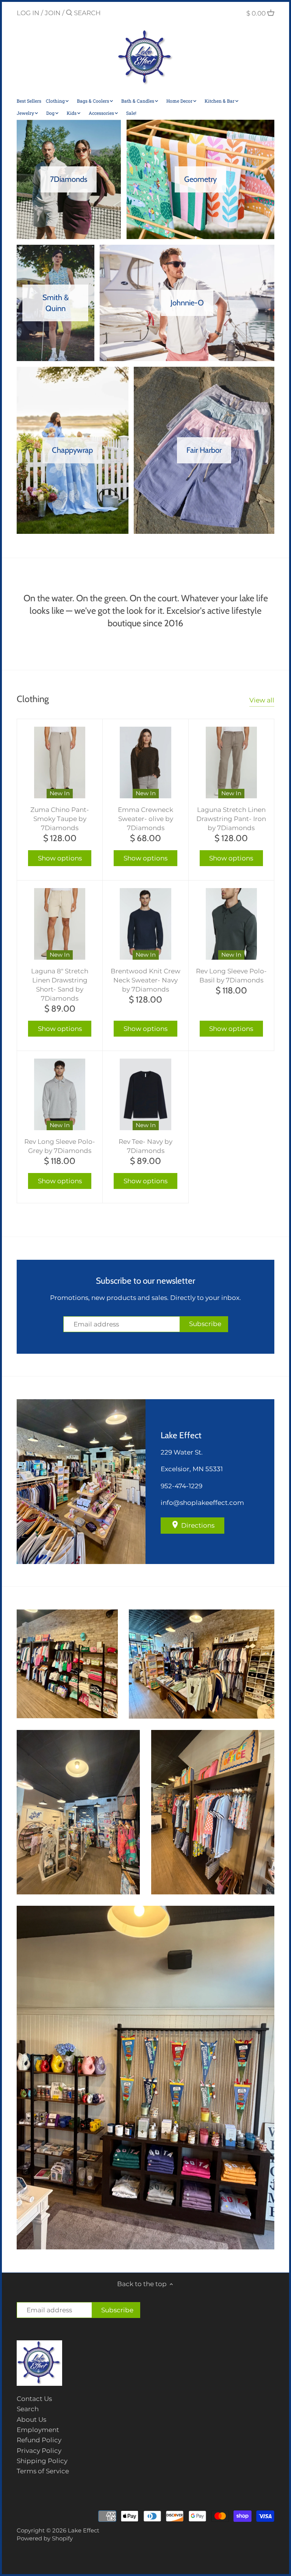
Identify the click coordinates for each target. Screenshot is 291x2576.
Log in (28, 13)
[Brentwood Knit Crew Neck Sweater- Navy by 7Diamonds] (145, 924)
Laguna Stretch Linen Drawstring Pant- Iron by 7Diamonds (231, 819)
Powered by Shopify (45, 2538)
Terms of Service (43, 2471)
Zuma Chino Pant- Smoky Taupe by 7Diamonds (60, 819)
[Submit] (69, 13)
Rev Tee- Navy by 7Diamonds (145, 1146)
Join (53, 13)
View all (262, 700)
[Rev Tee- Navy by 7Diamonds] (145, 1094)
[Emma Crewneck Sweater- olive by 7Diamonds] (145, 762)
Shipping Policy (42, 2461)
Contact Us (34, 2399)
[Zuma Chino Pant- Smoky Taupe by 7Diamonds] (60, 762)
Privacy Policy (39, 2451)
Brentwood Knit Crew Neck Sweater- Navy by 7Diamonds (145, 980)
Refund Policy (39, 2440)
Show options (60, 858)
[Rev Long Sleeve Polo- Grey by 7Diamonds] (60, 1094)
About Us (31, 2420)
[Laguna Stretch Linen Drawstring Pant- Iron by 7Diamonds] (231, 762)
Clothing (33, 699)
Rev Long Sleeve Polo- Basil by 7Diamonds (231, 976)
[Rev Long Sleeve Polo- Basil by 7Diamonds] (231, 924)
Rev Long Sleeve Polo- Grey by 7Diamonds (60, 1146)
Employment (38, 2430)
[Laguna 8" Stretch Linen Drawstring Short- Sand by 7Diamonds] (60, 924)
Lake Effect (84, 2530)
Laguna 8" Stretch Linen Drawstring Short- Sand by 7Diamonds (60, 985)
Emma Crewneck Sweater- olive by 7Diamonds (145, 819)
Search (28, 2409)
